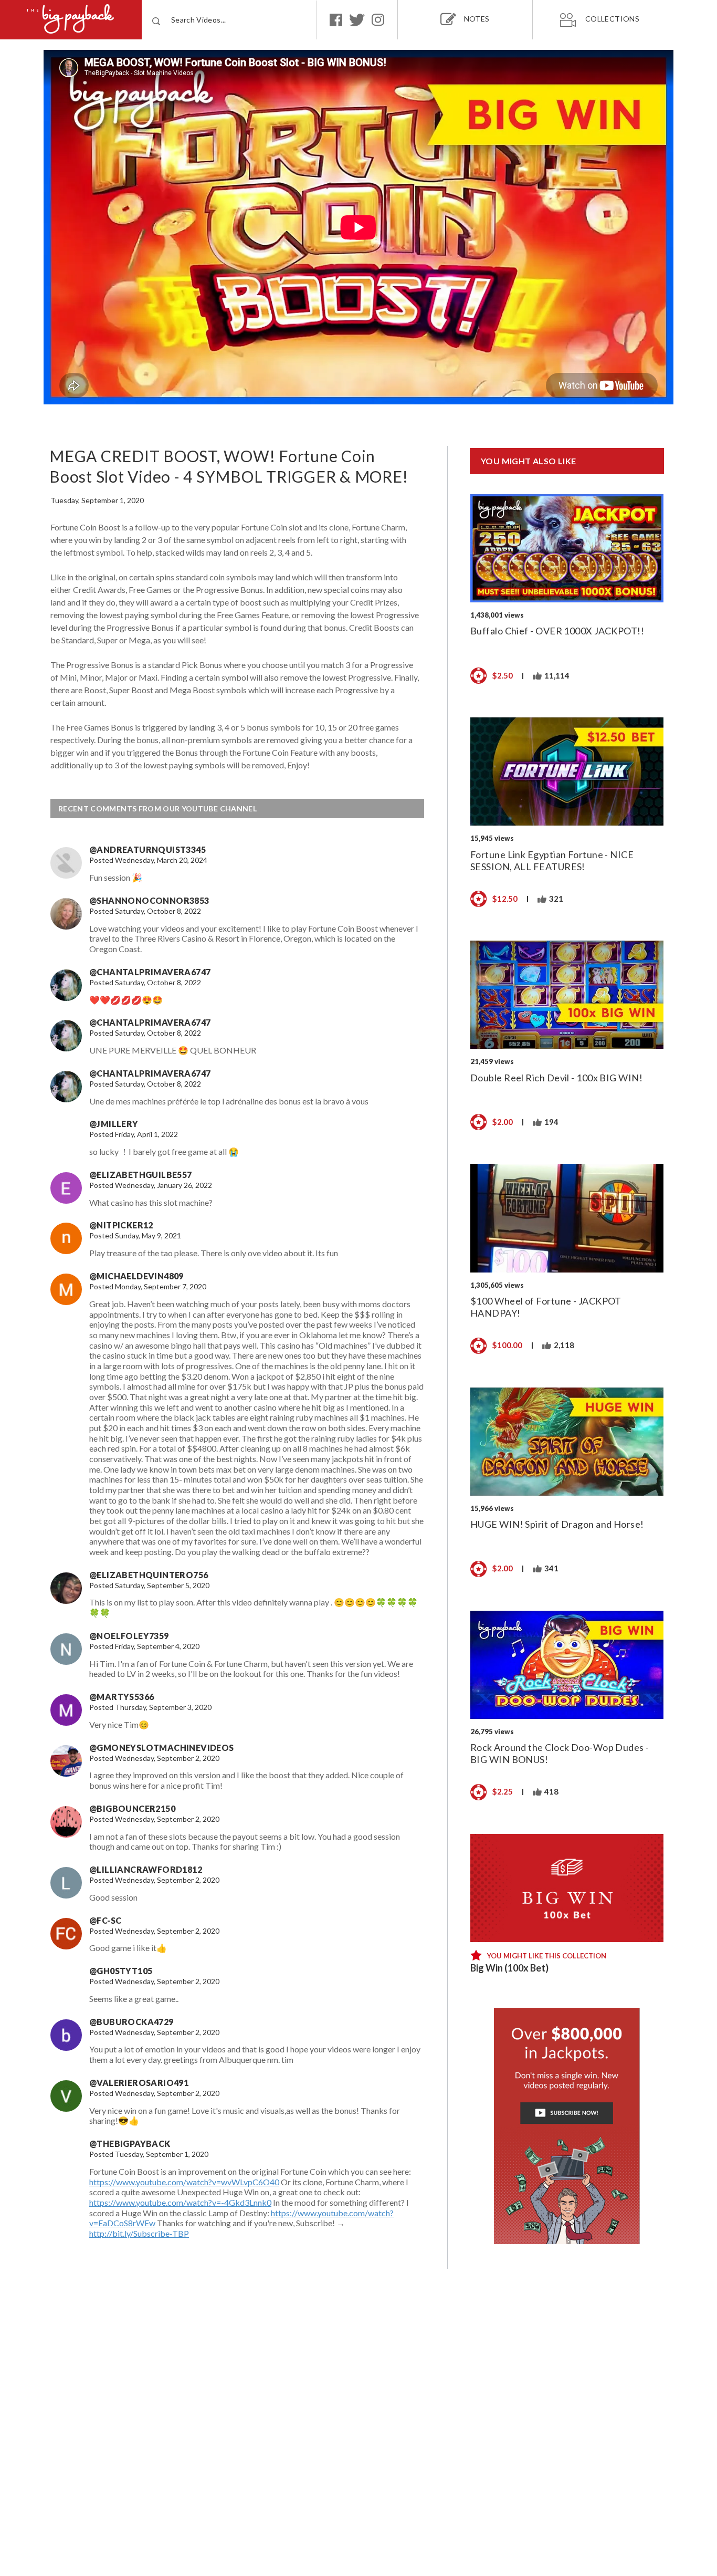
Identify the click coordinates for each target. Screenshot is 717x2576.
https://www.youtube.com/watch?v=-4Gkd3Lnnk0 (180, 2202)
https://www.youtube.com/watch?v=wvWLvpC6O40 (184, 2182)
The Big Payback (71, 20)
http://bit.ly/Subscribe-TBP (139, 2233)
